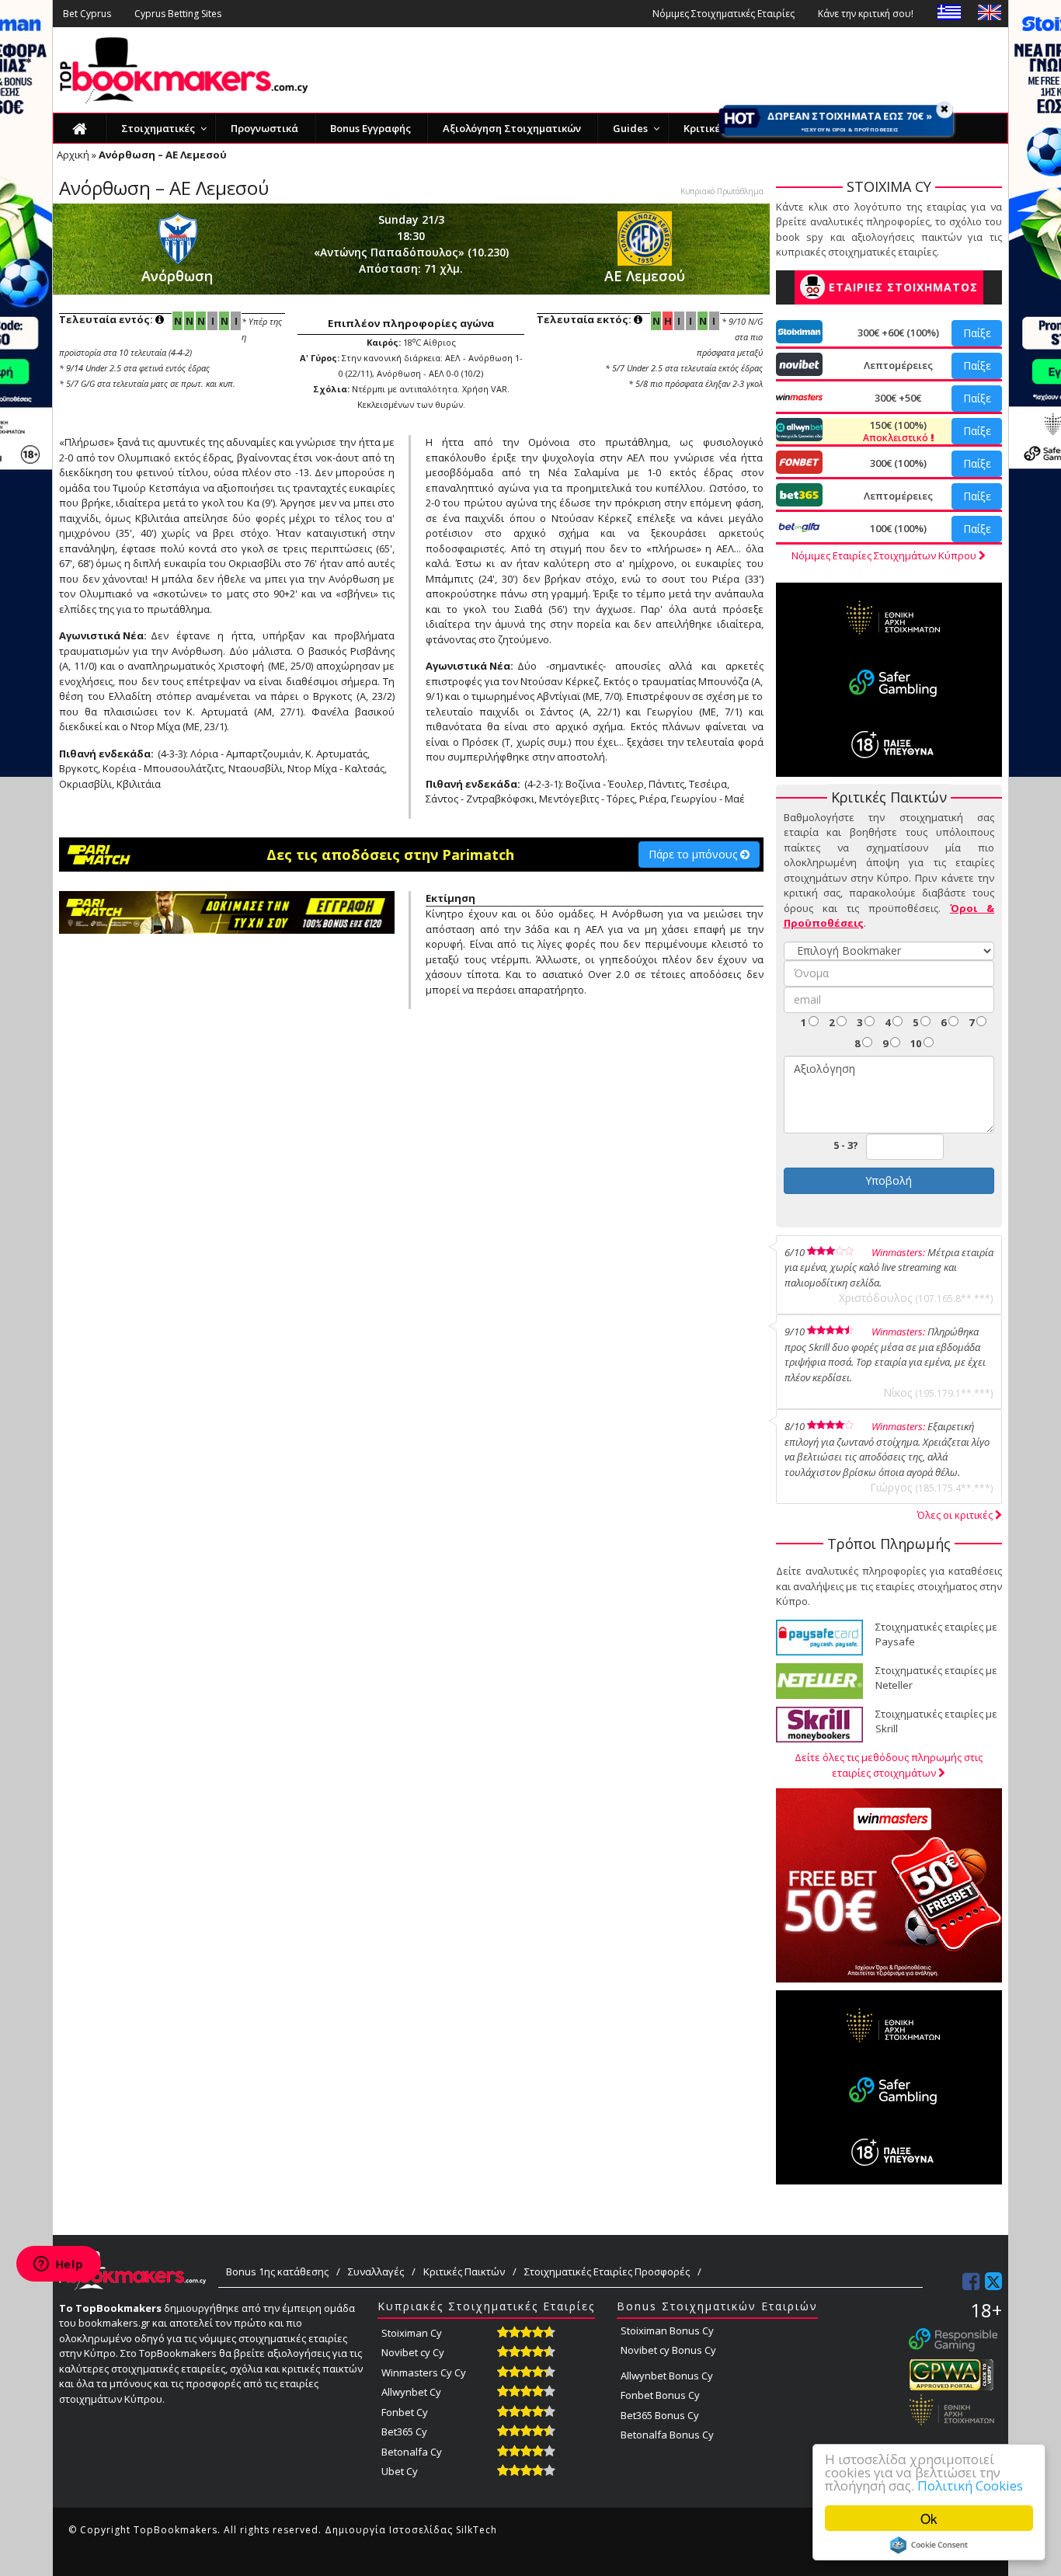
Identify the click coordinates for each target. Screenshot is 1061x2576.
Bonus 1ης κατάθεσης (277, 2271)
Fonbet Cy (405, 2412)
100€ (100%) (898, 528)
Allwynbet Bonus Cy (667, 2376)
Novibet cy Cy (413, 2352)
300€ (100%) (898, 463)
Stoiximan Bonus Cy (667, 2331)
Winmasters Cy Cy (424, 2372)
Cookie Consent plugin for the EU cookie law (929, 2545)
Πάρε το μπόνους (694, 854)
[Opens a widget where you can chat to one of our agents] (58, 2265)
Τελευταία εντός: (107, 319)
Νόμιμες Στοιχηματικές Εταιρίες (724, 14)
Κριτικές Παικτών (464, 2271)
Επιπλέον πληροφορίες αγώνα (411, 323)
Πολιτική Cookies (970, 2485)
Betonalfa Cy (412, 2452)
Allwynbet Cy (411, 2392)
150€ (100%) (897, 431)
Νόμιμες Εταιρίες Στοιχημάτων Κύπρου (885, 555)
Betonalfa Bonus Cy (667, 2435)
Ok (929, 2518)
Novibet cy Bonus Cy (668, 2350)
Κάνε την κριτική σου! (866, 14)
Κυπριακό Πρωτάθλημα (722, 191)
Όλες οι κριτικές (956, 1515)
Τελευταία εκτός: (585, 319)
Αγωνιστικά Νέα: (103, 635)
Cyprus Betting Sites (178, 14)
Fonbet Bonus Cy (660, 2395)
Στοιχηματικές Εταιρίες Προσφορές (607, 2271)
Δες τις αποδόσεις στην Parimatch (390, 855)
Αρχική (73, 155)
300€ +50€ (898, 398)
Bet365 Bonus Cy (660, 2415)
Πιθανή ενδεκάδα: (106, 754)
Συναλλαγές (376, 2271)
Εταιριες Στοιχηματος (903, 287)
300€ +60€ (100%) (898, 332)
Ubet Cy (400, 2471)
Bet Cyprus (87, 14)
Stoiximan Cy (412, 2333)
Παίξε (977, 333)
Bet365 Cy (404, 2432)
